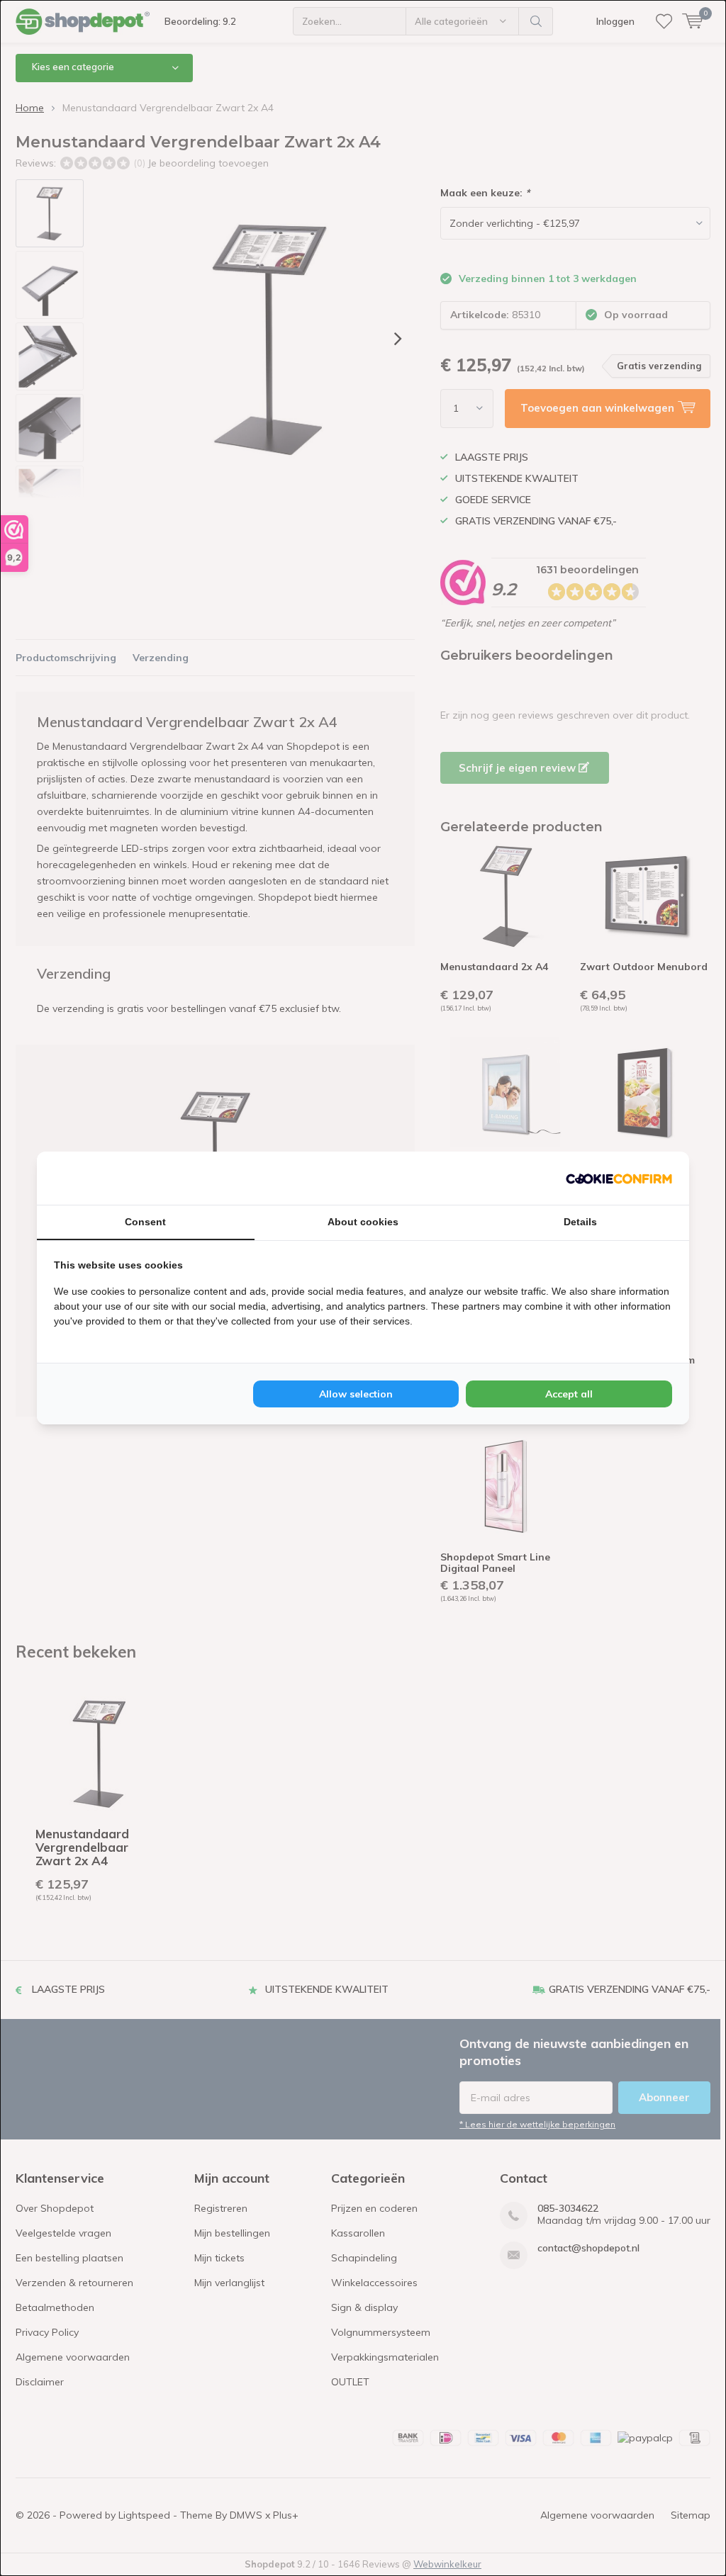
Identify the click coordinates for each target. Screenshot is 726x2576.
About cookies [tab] (363, 1222)
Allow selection (356, 1394)
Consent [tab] (145, 1222)
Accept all (569, 1394)
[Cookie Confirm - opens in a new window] (619, 1178)
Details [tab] (580, 1222)
